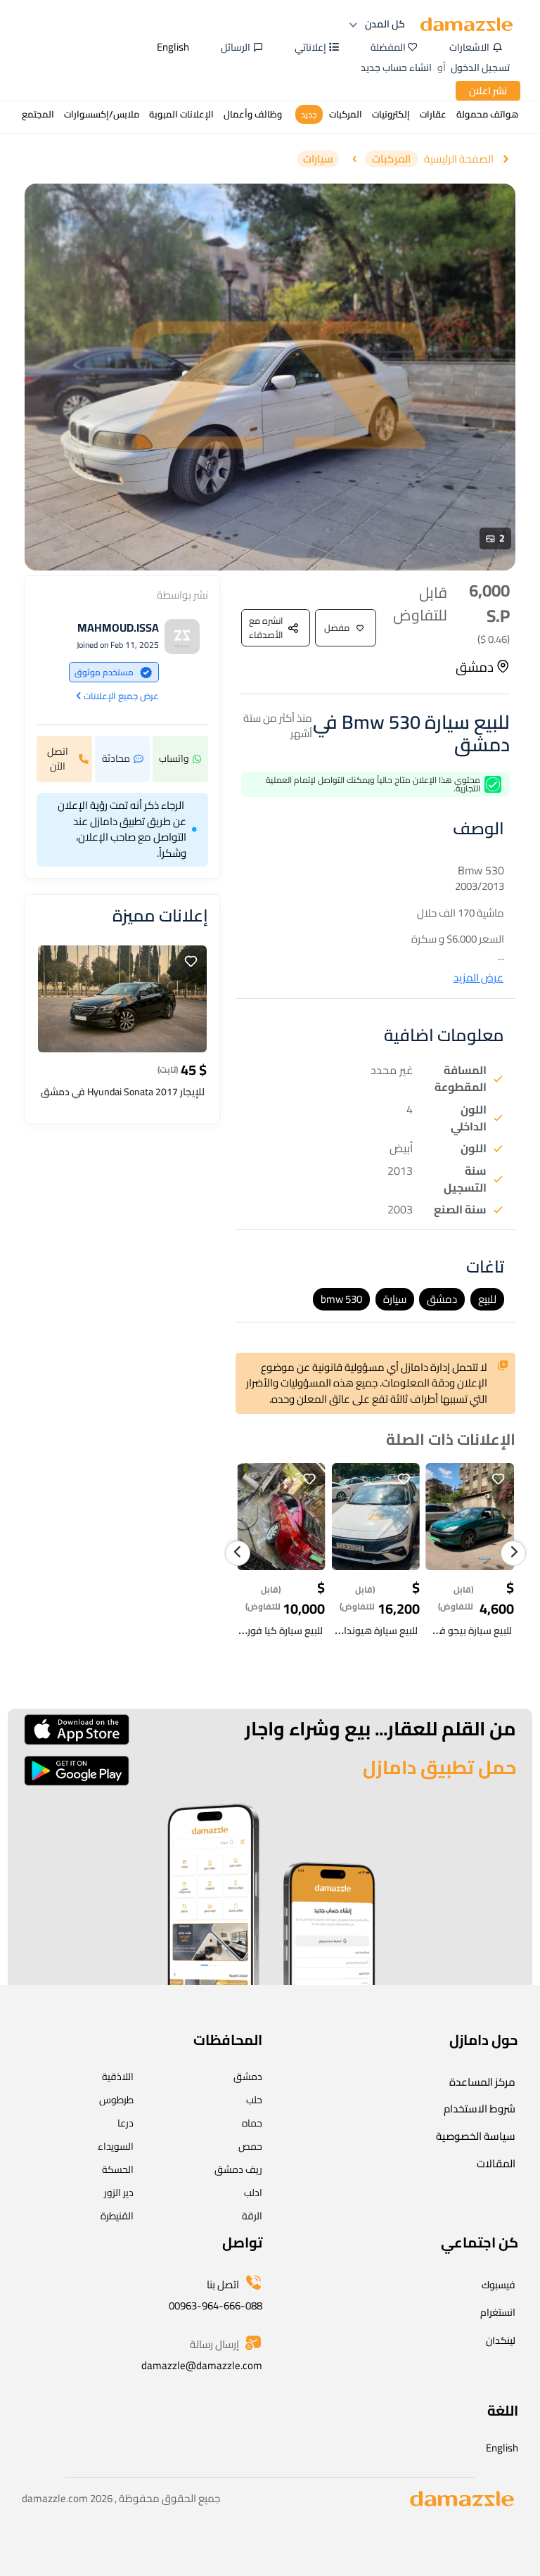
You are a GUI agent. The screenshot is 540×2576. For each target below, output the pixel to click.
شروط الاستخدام (480, 2109)
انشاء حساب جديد (396, 68)
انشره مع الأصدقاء (266, 627)
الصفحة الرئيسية (459, 159)
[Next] (513, 1553)
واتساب (174, 758)
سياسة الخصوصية (476, 2136)
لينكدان (501, 2340)
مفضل (337, 627)
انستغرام (498, 2312)
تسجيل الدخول (480, 68)
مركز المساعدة (482, 2082)
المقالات (496, 2163)
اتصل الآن (58, 759)
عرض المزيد (478, 978)
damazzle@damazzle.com (202, 2365)
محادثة (116, 758)
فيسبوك (499, 2285)
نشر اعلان (488, 91)
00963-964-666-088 (216, 2306)
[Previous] (238, 1553)
